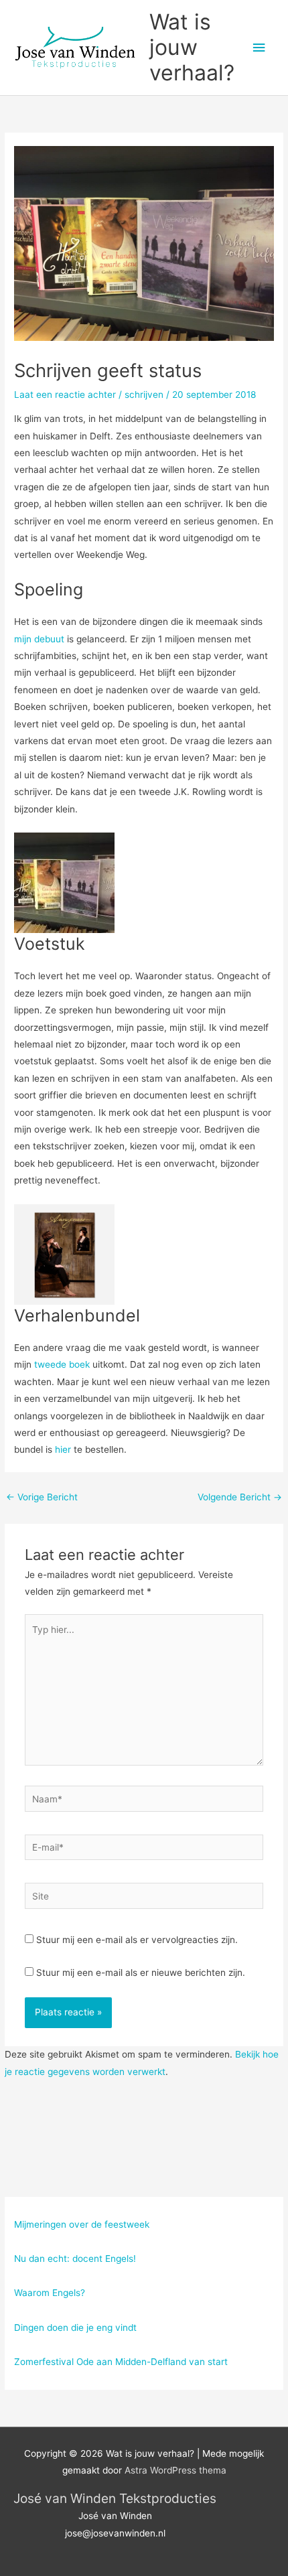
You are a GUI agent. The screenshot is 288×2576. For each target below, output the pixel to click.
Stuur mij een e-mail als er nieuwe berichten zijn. (141, 1973)
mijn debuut (39, 639)
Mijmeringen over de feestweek (82, 2224)
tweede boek (62, 1364)
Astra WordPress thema (175, 2470)
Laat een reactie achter (65, 395)
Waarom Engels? (50, 2293)
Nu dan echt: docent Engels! (75, 2259)
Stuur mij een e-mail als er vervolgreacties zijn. (137, 1940)
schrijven (144, 395)
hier (63, 1449)
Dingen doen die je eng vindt (75, 2328)
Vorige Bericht (42, 1497)
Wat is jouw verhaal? (192, 48)
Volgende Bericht (240, 1497)
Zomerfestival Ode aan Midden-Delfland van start (121, 2362)
